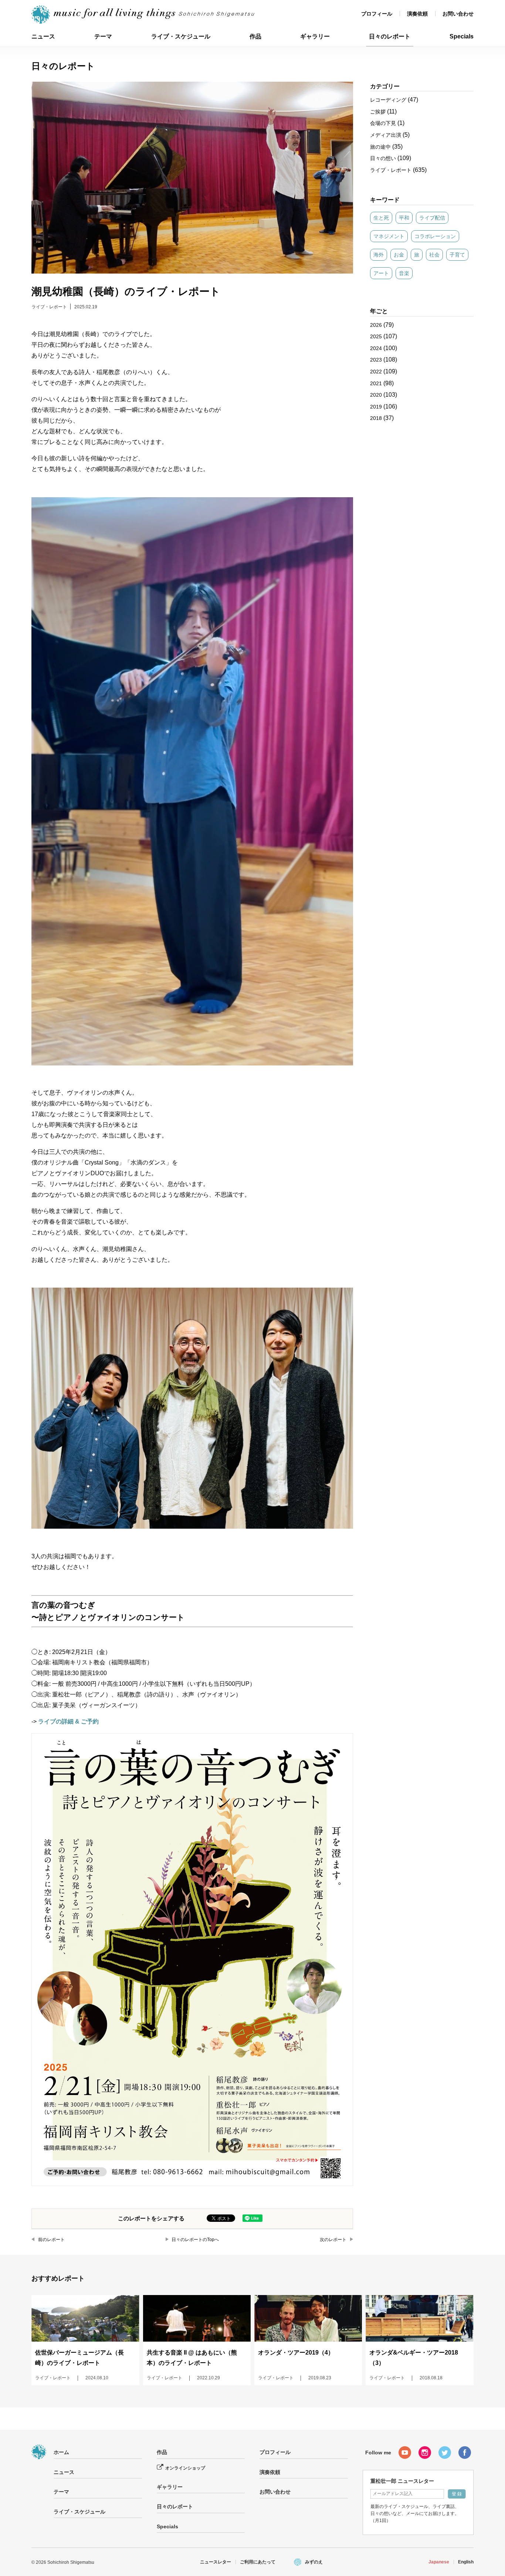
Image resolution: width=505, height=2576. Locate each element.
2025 (376, 336)
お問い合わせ (458, 14)
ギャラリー (315, 36)
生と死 (381, 218)
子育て (457, 255)
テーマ (103, 36)
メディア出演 (386, 135)
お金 (399, 255)
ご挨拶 (378, 112)
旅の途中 (380, 147)
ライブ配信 (432, 218)
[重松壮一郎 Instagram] (425, 2453)
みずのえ (314, 2562)
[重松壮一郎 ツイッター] (445, 2453)
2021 (376, 383)
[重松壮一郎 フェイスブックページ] (465, 2453)
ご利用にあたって (258, 2562)
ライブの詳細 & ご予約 (68, 1721)
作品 (255, 36)
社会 (434, 255)
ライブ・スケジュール (181, 36)
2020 (376, 395)
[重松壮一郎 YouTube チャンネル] (405, 2453)
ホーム (61, 2452)
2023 (376, 360)
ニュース (43, 36)
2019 (376, 407)
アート (381, 273)
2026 (376, 325)
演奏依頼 (417, 14)
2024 (376, 348)
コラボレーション (435, 236)
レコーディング (388, 100)
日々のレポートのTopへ (195, 2240)
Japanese (439, 2562)
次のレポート (333, 2240)
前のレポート (51, 2240)
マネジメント (389, 236)
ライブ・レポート (49, 307)
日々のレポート (390, 36)
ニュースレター (216, 2562)
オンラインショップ (185, 2468)
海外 (379, 255)
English (466, 2562)
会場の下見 (383, 123)
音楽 (404, 273)
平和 (404, 218)
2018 (376, 418)
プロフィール (377, 14)
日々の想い (383, 158)
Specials (462, 36)
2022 (376, 372)
